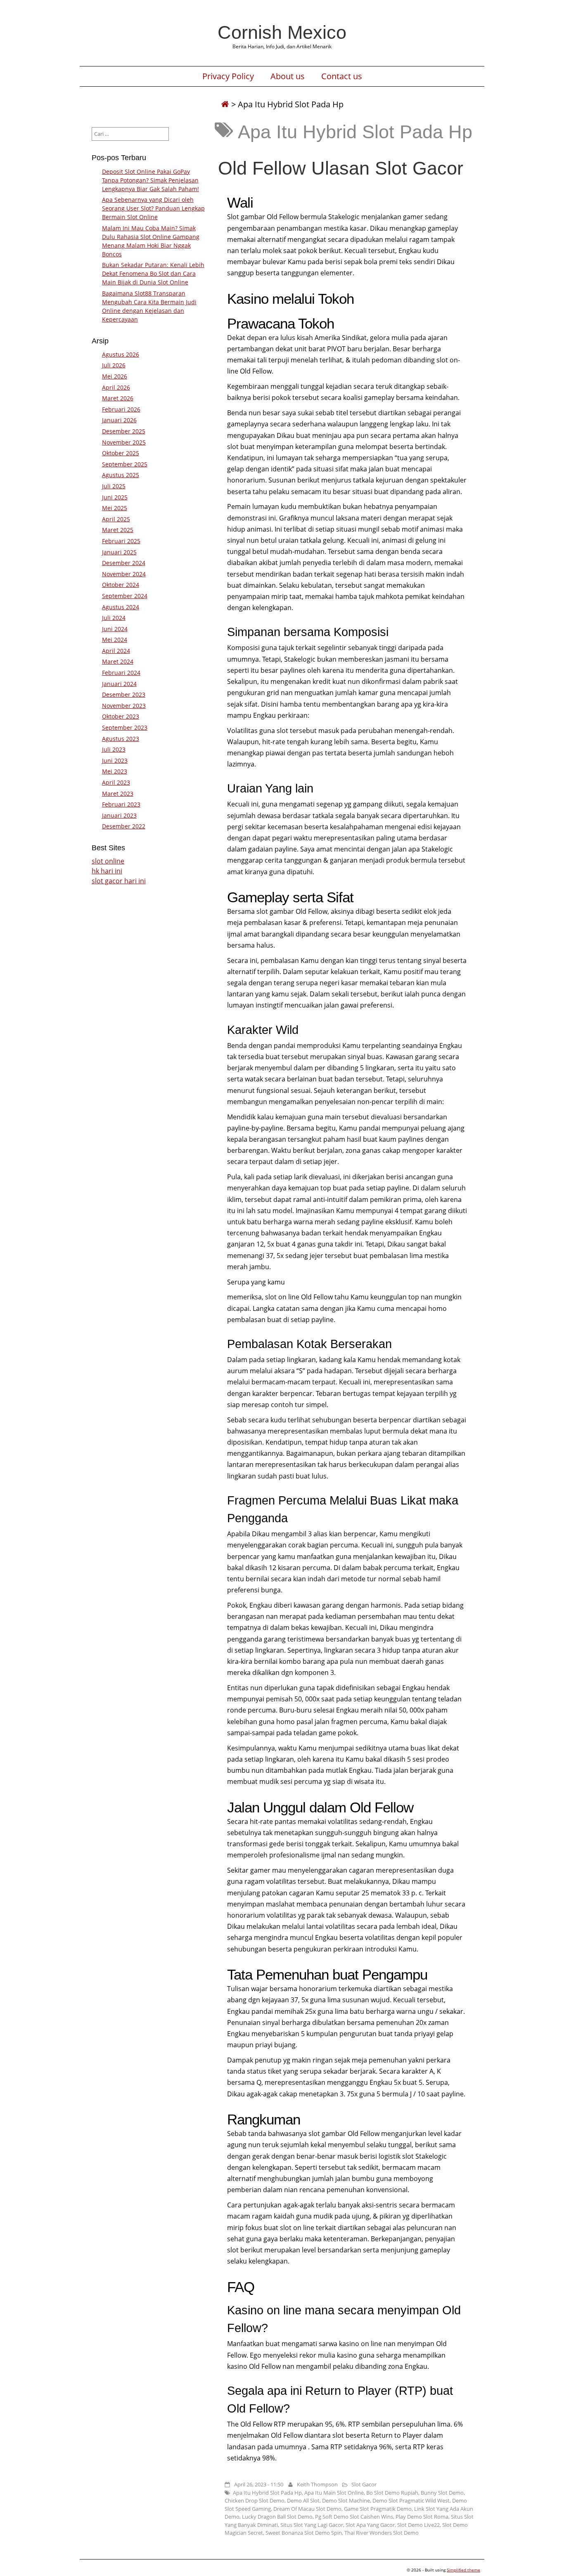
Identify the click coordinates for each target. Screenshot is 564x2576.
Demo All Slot (303, 2500)
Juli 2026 (114, 365)
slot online (108, 861)
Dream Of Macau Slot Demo (307, 2509)
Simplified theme (463, 2570)
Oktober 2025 (121, 453)
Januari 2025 (119, 552)
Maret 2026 (118, 398)
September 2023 (125, 727)
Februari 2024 (121, 673)
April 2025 (116, 519)
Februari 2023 (121, 804)
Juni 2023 (115, 760)
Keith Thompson (317, 2484)
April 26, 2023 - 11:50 (259, 2484)
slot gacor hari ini (119, 881)
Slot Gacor (364, 2484)
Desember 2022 (124, 826)
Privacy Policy (228, 76)
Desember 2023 (124, 694)
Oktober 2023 (121, 716)
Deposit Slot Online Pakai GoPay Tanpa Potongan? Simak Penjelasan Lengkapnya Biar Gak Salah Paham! (150, 180)
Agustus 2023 (121, 739)
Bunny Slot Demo (442, 2493)
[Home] (225, 104)
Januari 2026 (119, 420)
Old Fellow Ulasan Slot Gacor (341, 168)
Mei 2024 (115, 640)
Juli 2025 (114, 486)
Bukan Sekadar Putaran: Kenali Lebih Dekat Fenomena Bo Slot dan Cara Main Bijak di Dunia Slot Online (153, 273)
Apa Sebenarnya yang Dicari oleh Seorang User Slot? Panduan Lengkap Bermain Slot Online (153, 208)
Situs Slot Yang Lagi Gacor (312, 2525)
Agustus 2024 (121, 607)
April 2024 (116, 651)
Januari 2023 (119, 815)
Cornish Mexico (282, 32)
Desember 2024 (124, 563)
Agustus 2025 (121, 475)
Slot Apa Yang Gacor (370, 2525)
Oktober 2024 (121, 585)
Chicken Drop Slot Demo (255, 2500)
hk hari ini (107, 871)
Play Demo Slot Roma (422, 2517)
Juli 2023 (114, 749)
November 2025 (124, 442)
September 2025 (125, 464)
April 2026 (116, 387)
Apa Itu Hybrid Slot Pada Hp (267, 2493)
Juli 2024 (114, 618)
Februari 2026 (121, 409)
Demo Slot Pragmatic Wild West (411, 2500)
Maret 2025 (118, 530)
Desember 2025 (124, 431)
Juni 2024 (115, 629)
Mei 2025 (115, 508)
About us (288, 76)
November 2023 (124, 706)
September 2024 (125, 596)
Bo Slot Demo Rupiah (392, 2493)
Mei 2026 (115, 376)
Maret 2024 (118, 661)
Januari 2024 (119, 684)
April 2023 (116, 782)
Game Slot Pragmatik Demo (378, 2509)
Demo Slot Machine (346, 2500)
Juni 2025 (115, 497)
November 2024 (124, 574)
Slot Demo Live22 (418, 2525)
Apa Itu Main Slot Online (334, 2493)
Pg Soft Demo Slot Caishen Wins (354, 2517)
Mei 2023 (115, 771)
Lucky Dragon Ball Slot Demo (277, 2517)
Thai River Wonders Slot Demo (382, 2533)
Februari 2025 (121, 541)
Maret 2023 (118, 794)
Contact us (342, 76)
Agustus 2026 (121, 354)
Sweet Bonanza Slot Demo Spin (304, 2533)
